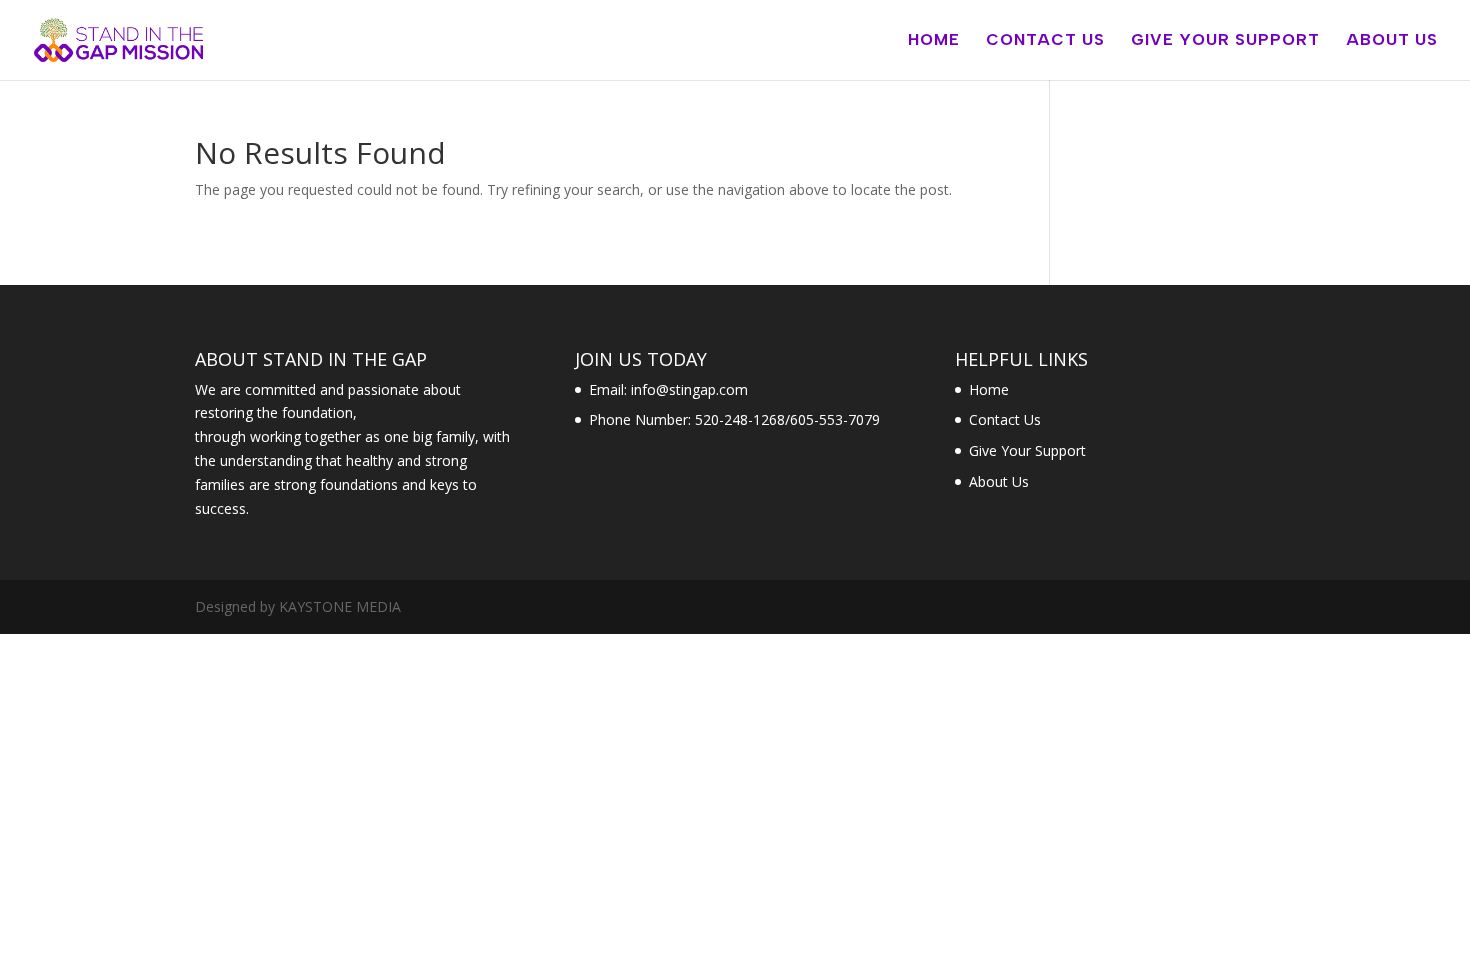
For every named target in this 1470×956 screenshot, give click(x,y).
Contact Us (1045, 41)
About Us (1392, 41)
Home (934, 41)
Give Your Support (1225, 41)
